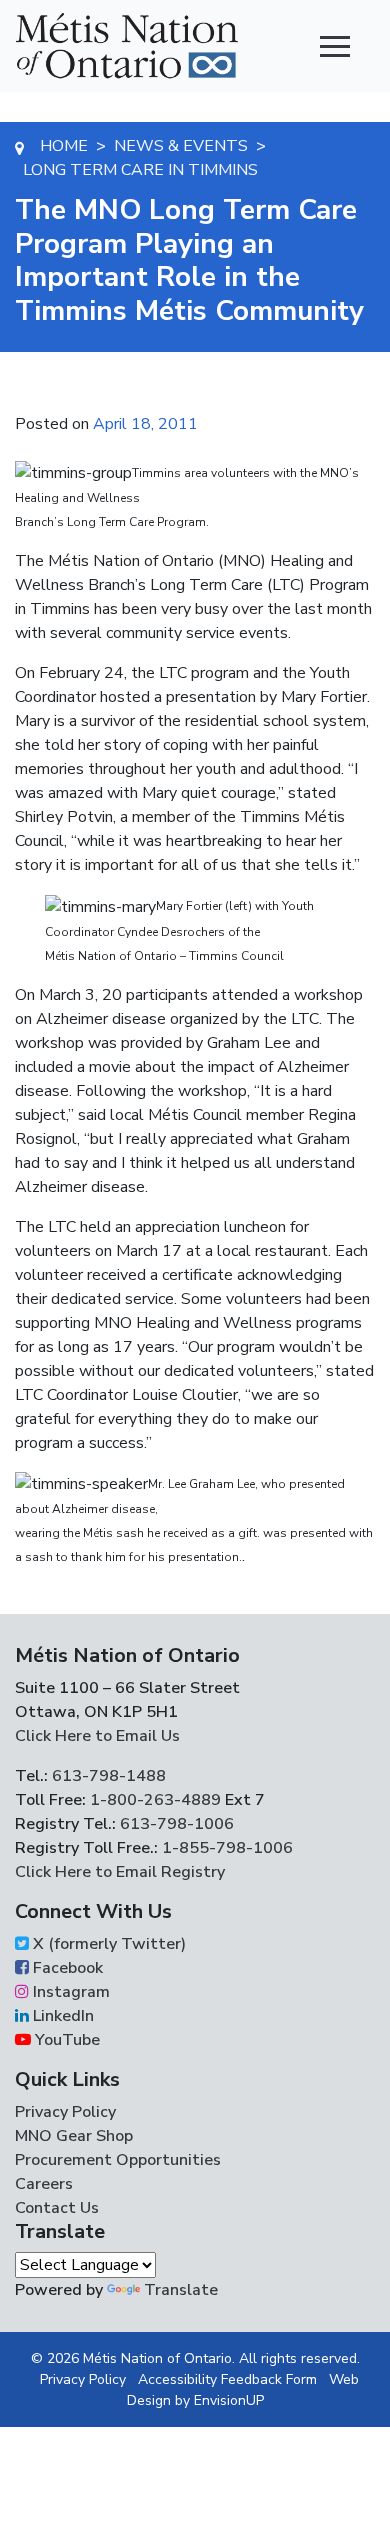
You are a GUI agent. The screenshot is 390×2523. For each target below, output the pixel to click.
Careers (44, 2184)
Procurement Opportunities (118, 2160)
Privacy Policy (65, 2112)
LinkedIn (61, 2016)
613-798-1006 (175, 1824)
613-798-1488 (109, 1776)
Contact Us (57, 2208)
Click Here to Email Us (97, 1736)
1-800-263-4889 (155, 1800)
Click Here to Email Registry (120, 1872)
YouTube (65, 2040)
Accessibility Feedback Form (227, 2379)
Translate (181, 2290)
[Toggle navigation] (335, 46)
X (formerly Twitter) (107, 1944)
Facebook (66, 1968)
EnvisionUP (229, 2400)
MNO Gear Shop (74, 2136)
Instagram (69, 1992)
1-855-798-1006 (225, 1848)
